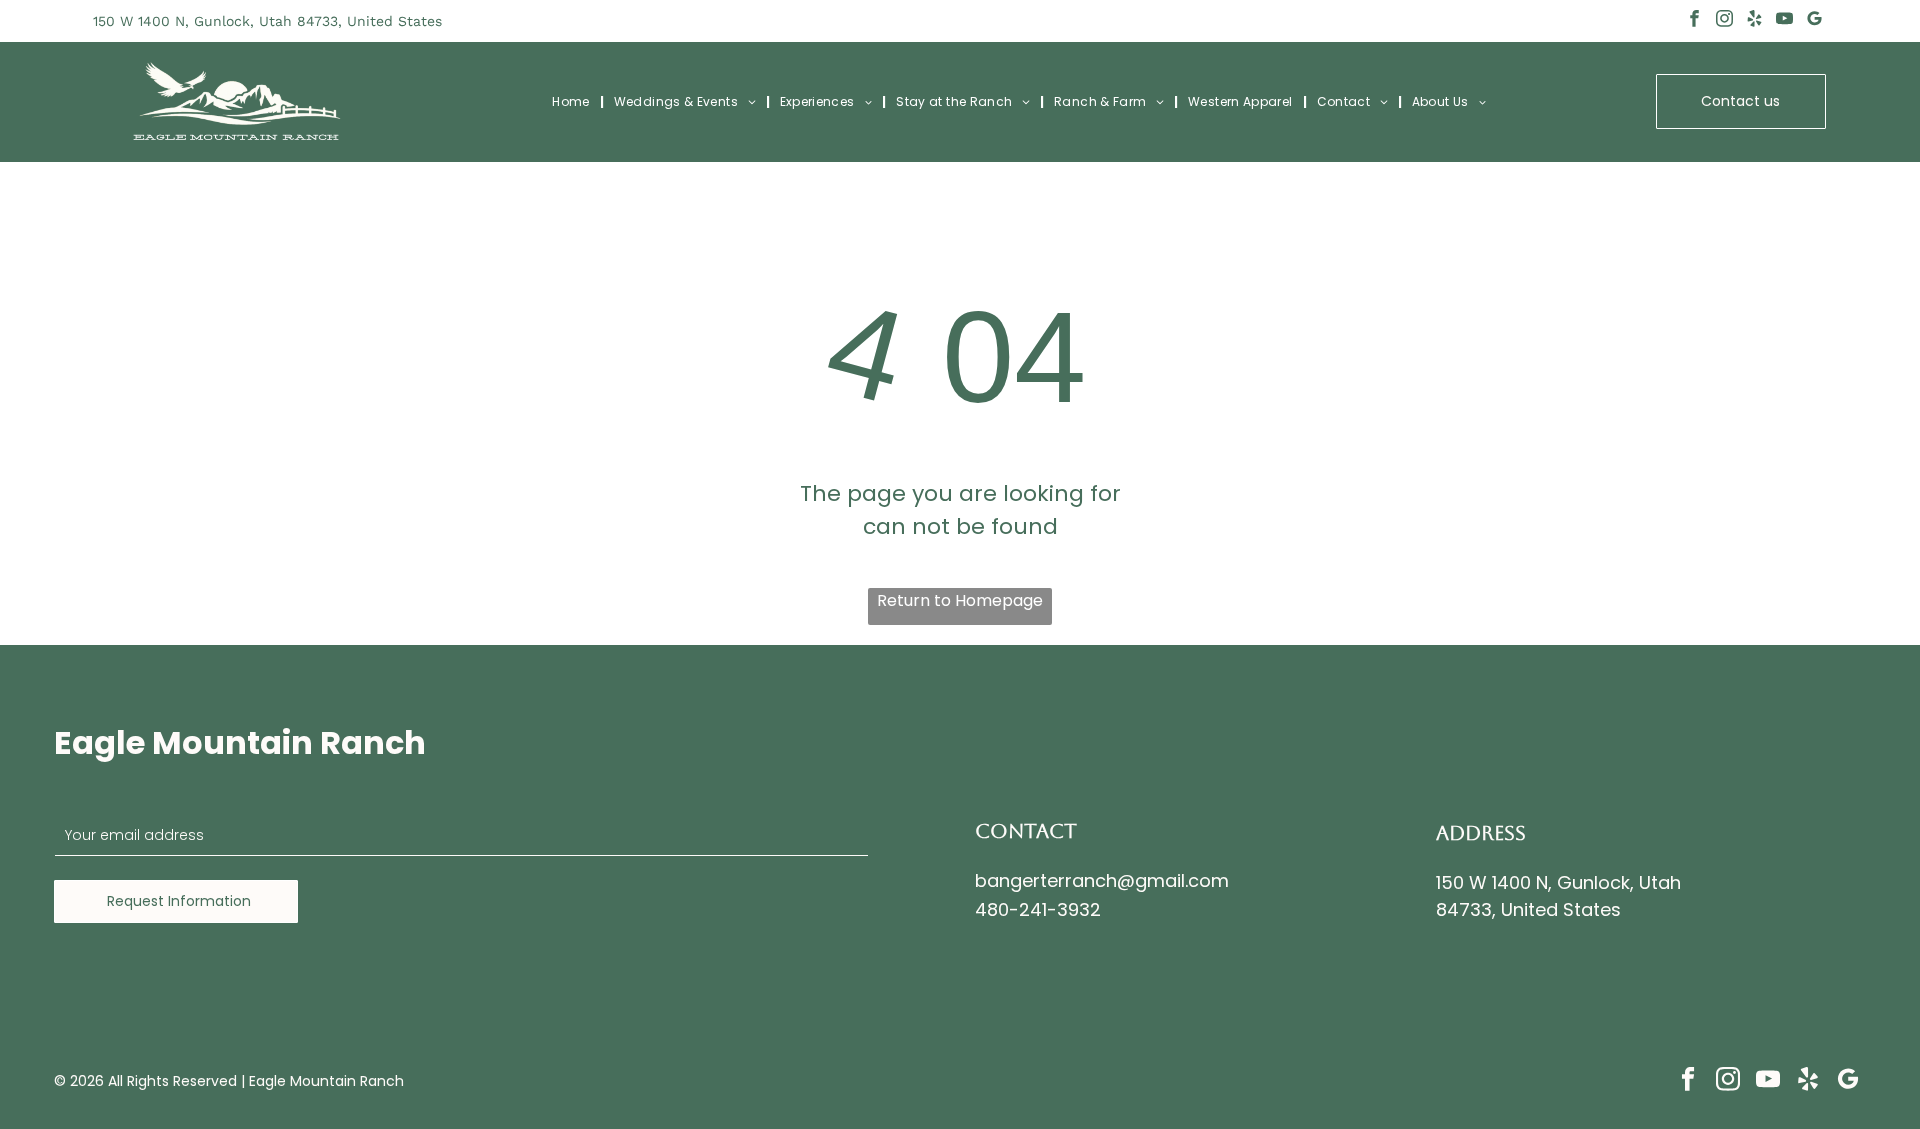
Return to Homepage (960, 600)
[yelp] (1754, 21)
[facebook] (1694, 21)
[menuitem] (572, 102)
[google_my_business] (1814, 21)
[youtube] (1784, 21)
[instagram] (1724, 21)
